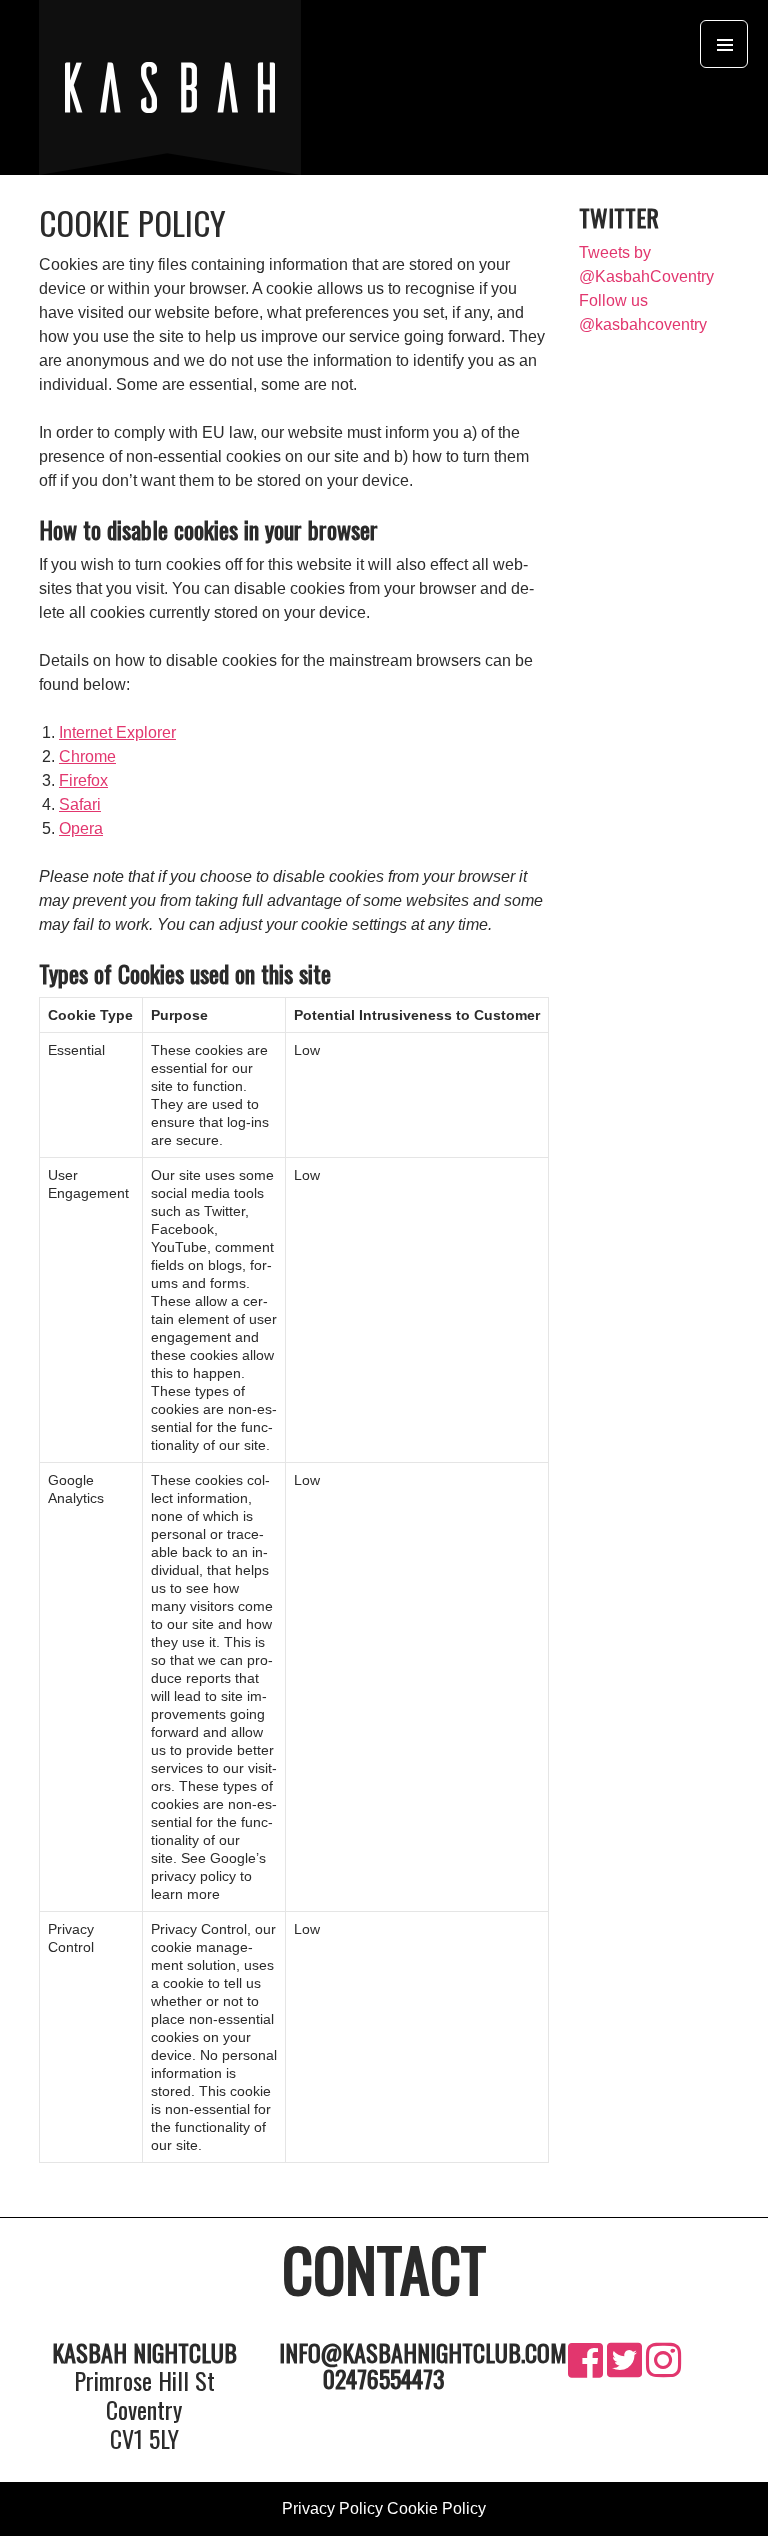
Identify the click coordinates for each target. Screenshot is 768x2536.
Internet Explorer (117, 732)
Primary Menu (724, 44)
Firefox (83, 780)
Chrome (87, 756)
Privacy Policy (332, 2508)
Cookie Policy (436, 2508)
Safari (80, 804)
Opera (81, 828)
